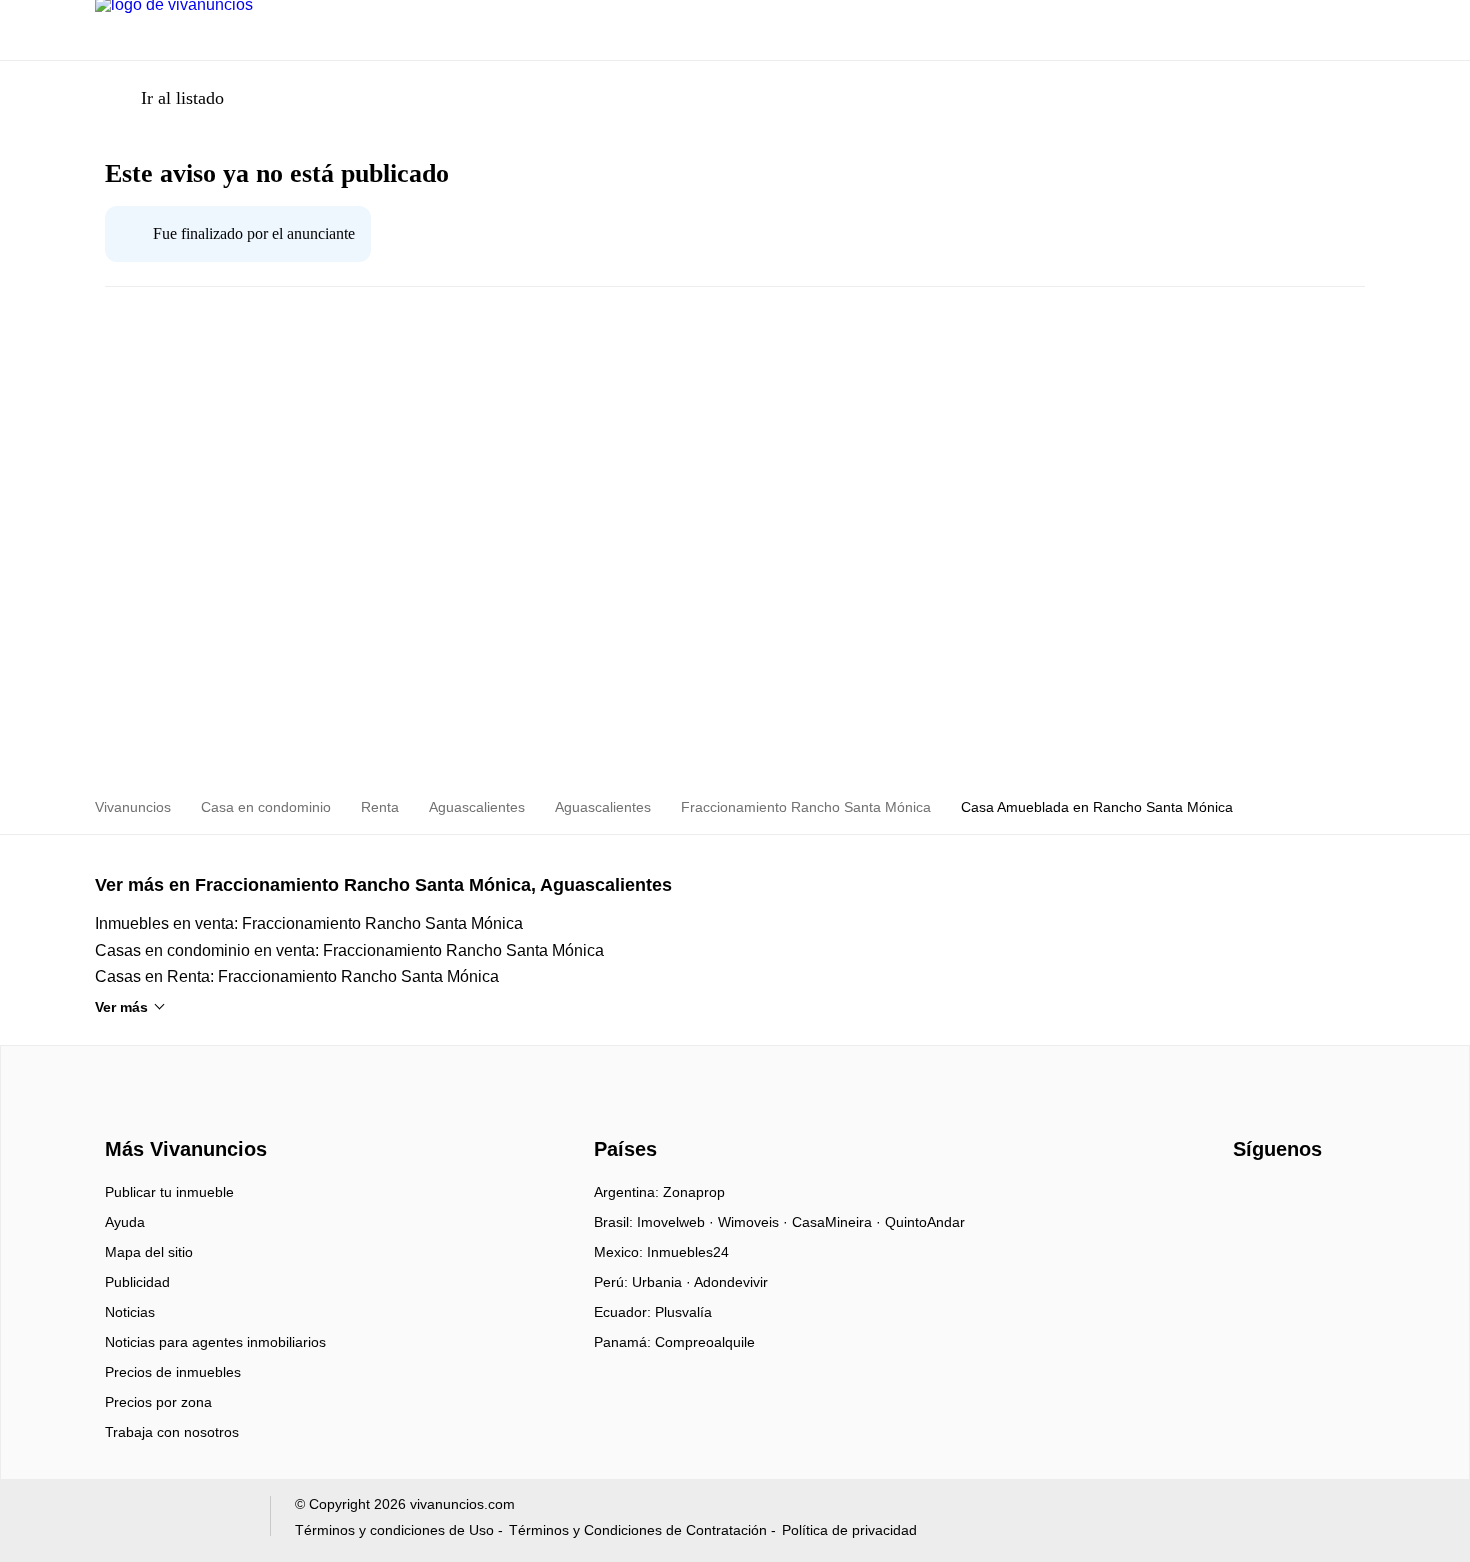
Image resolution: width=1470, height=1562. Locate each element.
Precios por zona (158, 1402)
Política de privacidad (849, 1530)
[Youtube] (1282, 1199)
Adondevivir (731, 1282)
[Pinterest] (1348, 1199)
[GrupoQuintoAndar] (170, 1520)
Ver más (121, 1007)
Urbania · (663, 1282)
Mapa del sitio (149, 1252)
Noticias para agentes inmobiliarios (215, 1342)
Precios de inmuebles (173, 1372)
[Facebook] (1249, 1199)
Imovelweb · (677, 1222)
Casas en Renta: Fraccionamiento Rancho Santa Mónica (297, 976)
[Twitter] (1315, 1199)
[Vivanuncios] (182, 1113)
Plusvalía (683, 1312)
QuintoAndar (925, 1222)
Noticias (130, 1312)
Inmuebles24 (688, 1252)
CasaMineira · (838, 1222)
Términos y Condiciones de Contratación (638, 1530)
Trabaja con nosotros (172, 1432)
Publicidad (137, 1282)
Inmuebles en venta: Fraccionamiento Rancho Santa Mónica (309, 923)
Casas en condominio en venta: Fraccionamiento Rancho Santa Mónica (349, 950)
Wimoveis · (755, 1222)
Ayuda (125, 1222)
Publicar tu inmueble (169, 1192)
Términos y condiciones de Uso (394, 1530)
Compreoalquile (705, 1342)
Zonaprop (694, 1192)
